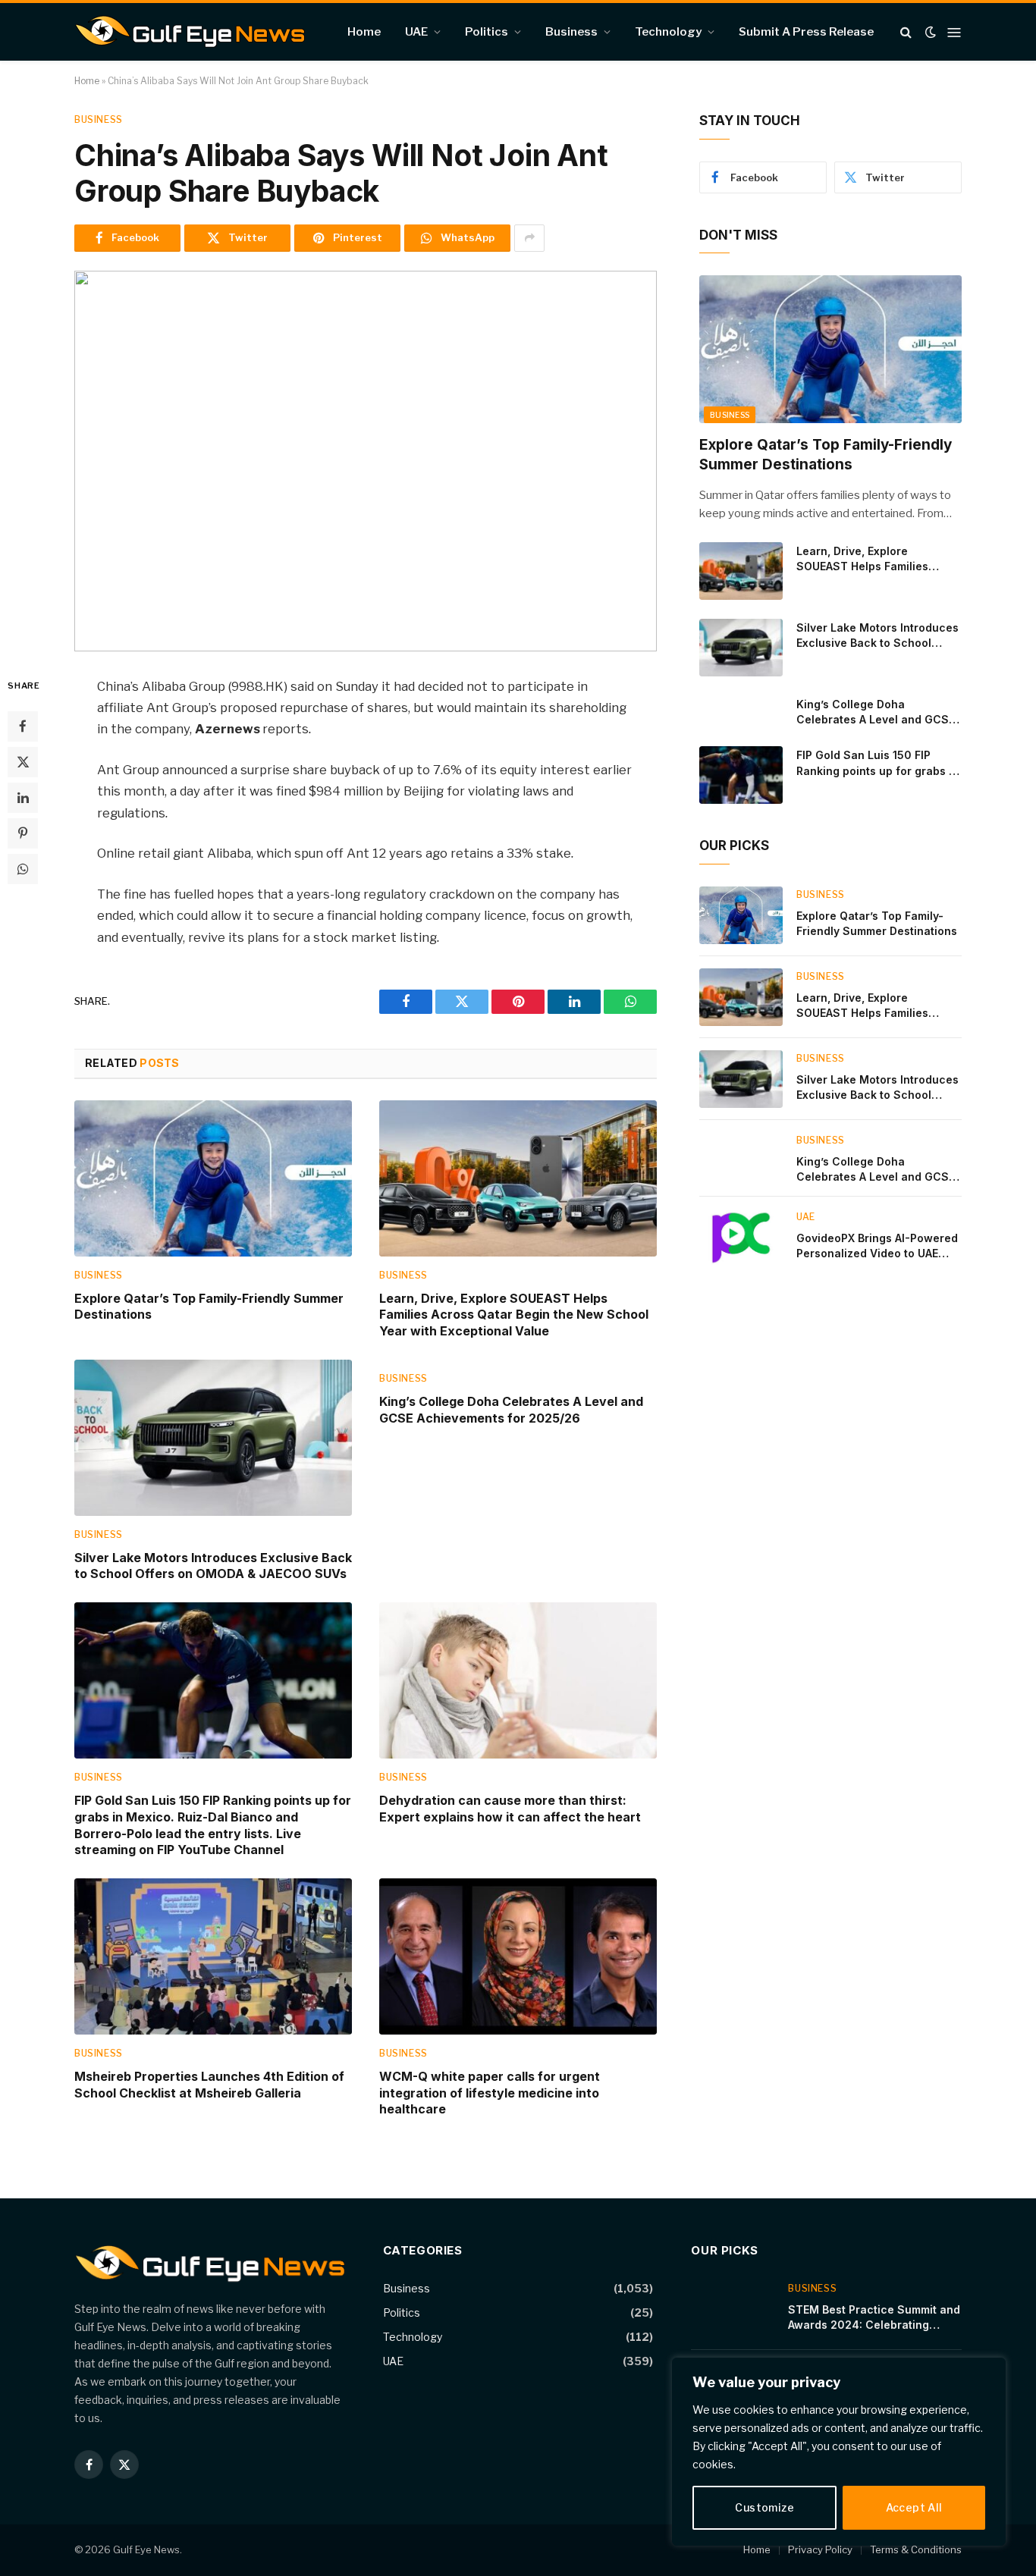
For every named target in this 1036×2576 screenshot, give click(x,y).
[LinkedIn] (23, 797)
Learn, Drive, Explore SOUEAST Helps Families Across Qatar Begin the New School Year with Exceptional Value (514, 1315)
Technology (668, 32)
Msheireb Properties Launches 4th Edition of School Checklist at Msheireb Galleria (209, 2085)
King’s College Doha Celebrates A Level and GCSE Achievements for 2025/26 (511, 1410)
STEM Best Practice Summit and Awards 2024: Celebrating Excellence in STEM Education (874, 2318)
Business (571, 32)
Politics (487, 32)
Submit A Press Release (806, 32)
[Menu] (954, 32)
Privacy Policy (820, 2549)
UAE (416, 32)
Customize (764, 2507)
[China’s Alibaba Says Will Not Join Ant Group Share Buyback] (366, 461)
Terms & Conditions (916, 2549)
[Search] (906, 32)
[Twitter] (23, 761)
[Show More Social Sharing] (529, 238)
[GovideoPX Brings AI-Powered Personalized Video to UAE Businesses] (741, 1238)
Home (364, 32)
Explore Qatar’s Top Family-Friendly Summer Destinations (209, 1307)
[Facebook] (23, 726)
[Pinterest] (23, 833)
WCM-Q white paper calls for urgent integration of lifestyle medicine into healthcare (490, 2093)
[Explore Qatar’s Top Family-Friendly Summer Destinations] (213, 1178)
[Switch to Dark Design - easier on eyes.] (931, 32)
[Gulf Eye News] (190, 32)
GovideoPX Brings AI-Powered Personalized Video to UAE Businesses (877, 1246)
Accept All (914, 2507)
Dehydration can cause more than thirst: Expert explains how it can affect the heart (510, 1809)
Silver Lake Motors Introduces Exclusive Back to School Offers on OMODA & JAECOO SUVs (213, 1566)
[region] (839, 2452)
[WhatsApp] (23, 868)
